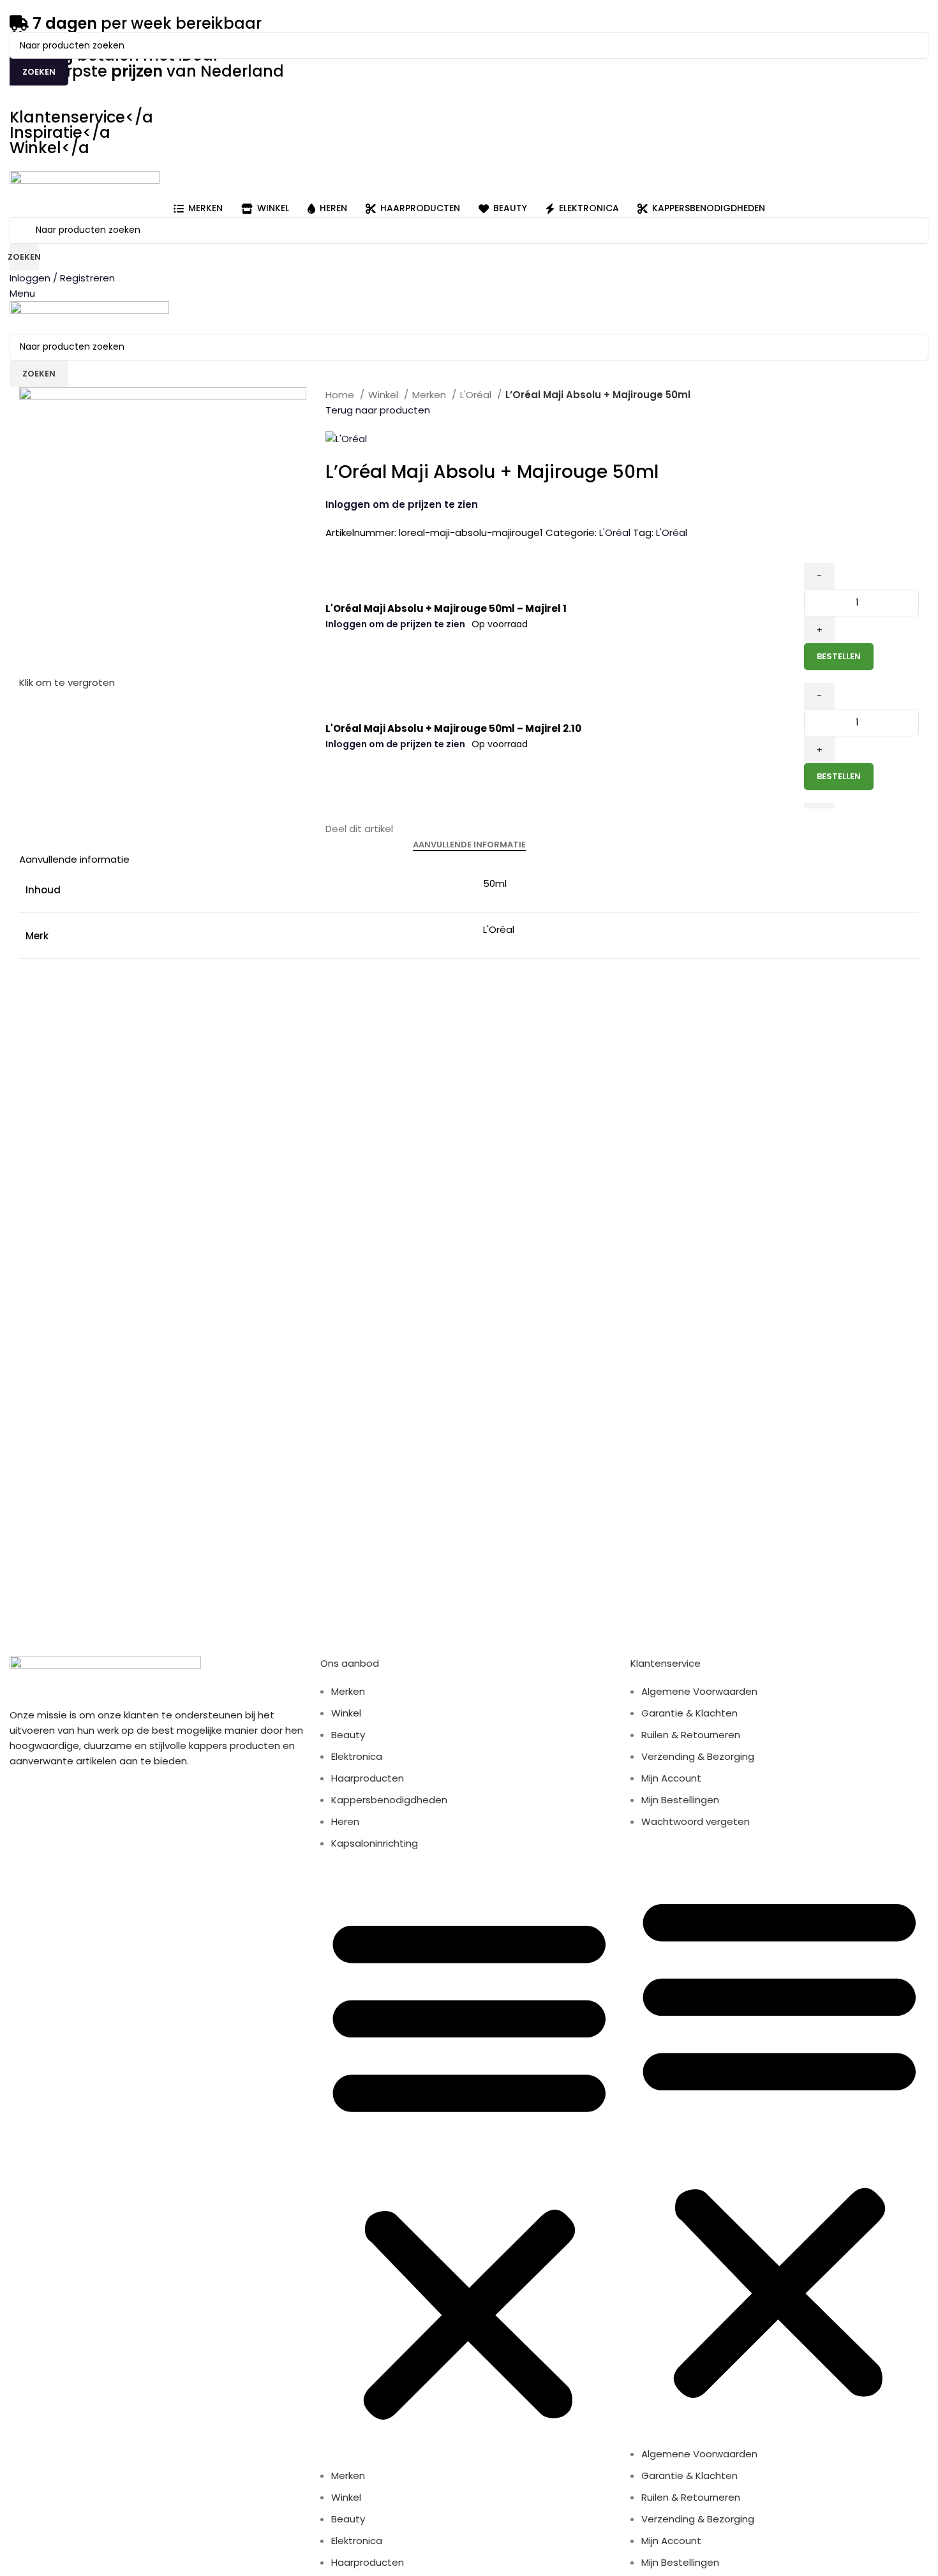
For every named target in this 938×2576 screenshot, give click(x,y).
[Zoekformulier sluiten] (16, 16)
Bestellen (839, 656)
